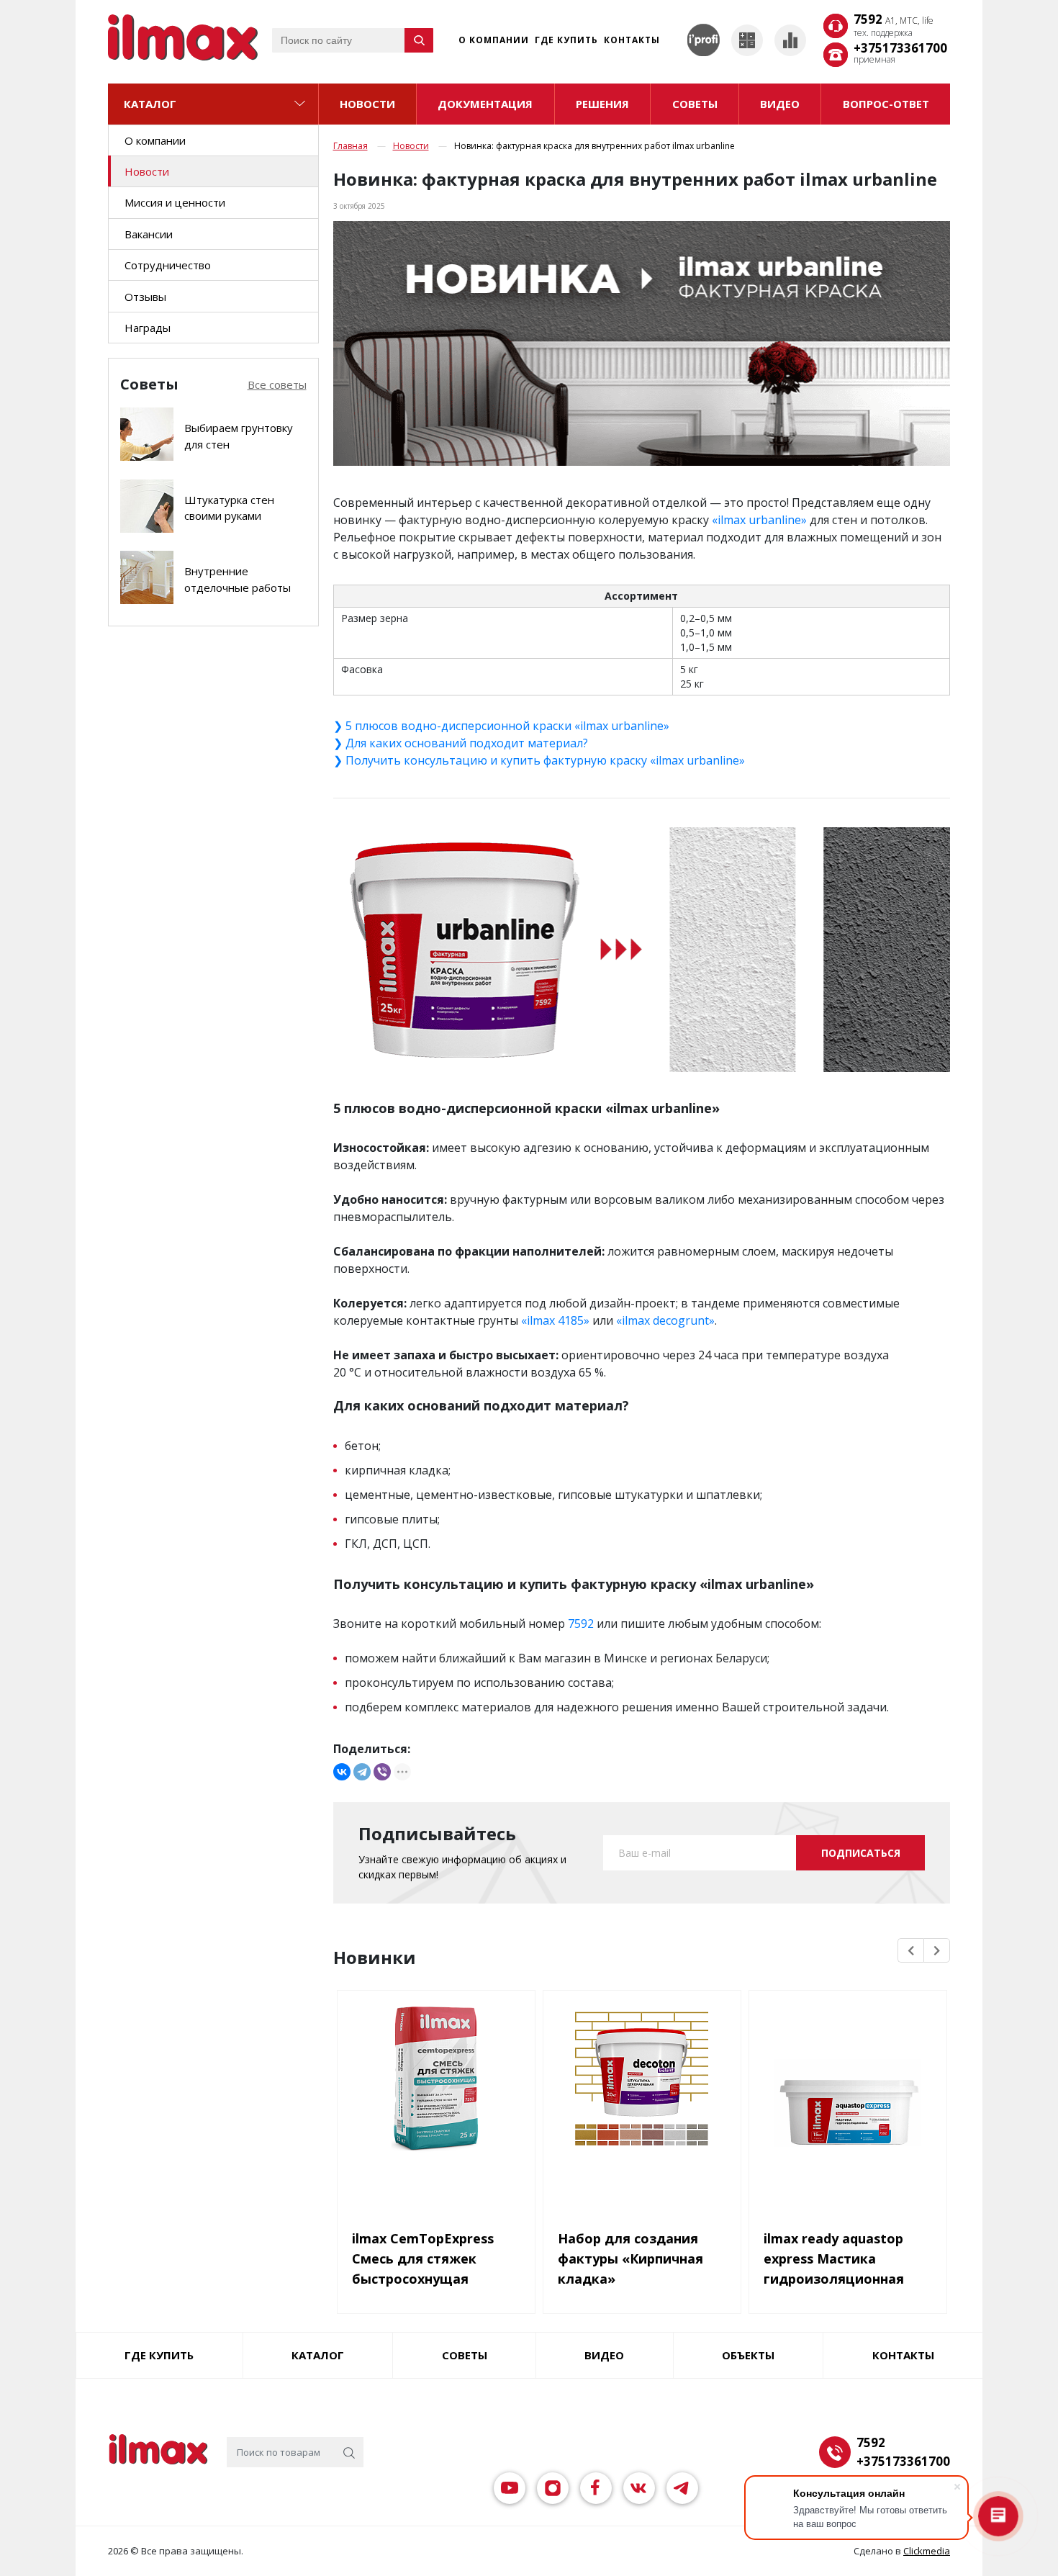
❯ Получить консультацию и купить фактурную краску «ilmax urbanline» (539, 760)
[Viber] (382, 1772)
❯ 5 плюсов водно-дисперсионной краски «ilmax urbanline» (501, 726)
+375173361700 (900, 48)
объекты (748, 2355)
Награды (148, 328)
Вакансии (149, 234)
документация (485, 104)
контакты (903, 2355)
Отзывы (145, 297)
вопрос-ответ (886, 104)
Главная (351, 146)
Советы (465, 2355)
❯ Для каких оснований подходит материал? (461, 743)
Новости (367, 104)
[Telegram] (362, 1772)
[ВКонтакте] (342, 1772)
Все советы (277, 384)
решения (602, 104)
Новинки (375, 1958)
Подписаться (861, 1853)
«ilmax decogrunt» (665, 1320)
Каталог (150, 104)
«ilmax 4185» (555, 1320)
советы (695, 104)
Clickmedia (927, 2551)
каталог (318, 2355)
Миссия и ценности (175, 202)
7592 (894, 20)
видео (780, 104)
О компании (494, 40)
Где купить (566, 40)
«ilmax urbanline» (759, 520)
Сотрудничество (168, 265)
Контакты (632, 40)
